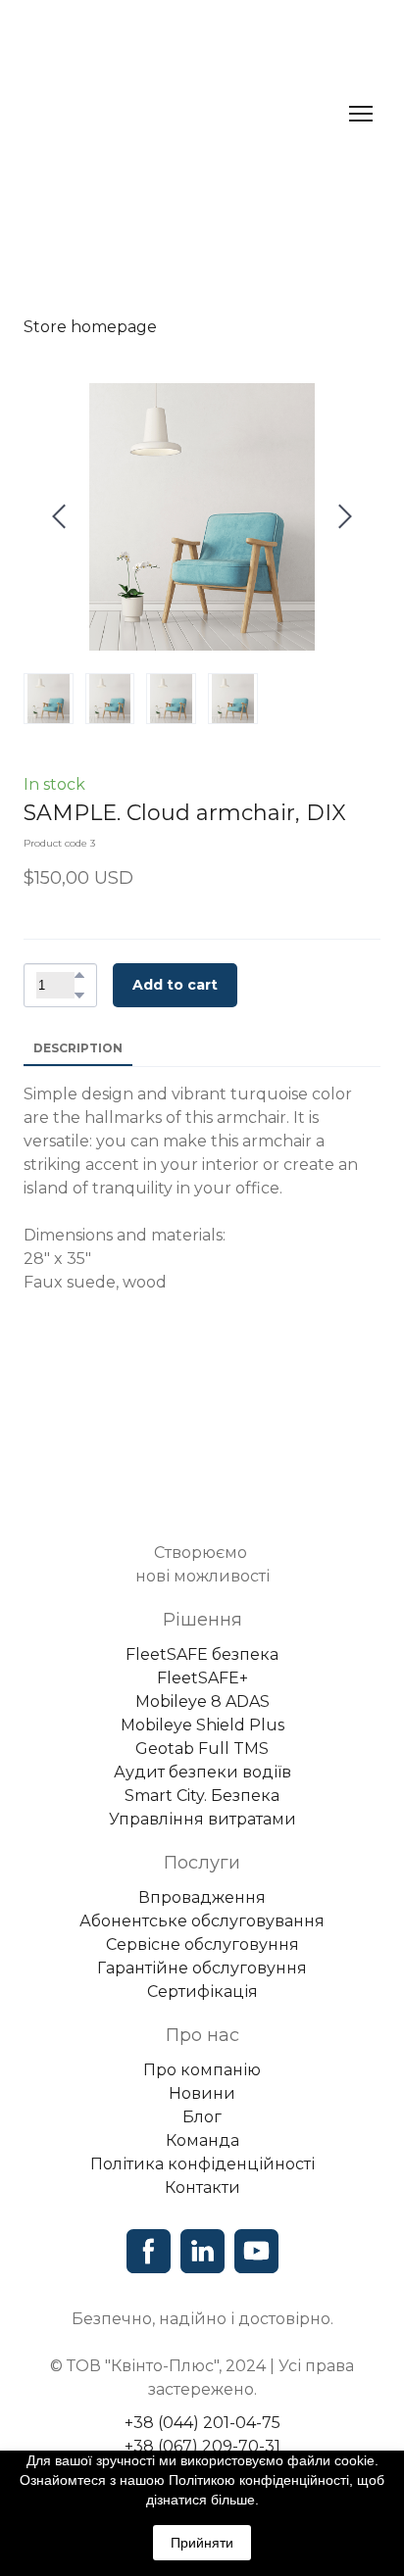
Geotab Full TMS (202, 1733)
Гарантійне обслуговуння (202, 1952)
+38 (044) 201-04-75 (202, 2407)
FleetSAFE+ (202, 1662)
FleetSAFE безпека (202, 1639)
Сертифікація (202, 1976)
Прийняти (202, 2543)
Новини (202, 2078)
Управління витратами (202, 1803)
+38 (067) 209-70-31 (202, 2430)
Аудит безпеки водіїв (202, 1756)
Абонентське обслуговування (202, 1905)
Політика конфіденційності (202, 2148)
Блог (202, 2101)
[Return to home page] (182, 114)
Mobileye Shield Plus (202, 1709)
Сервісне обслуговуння (202, 1929)
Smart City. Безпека (202, 1780)
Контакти (202, 2172)
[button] (79, 975)
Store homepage (90, 327)
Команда (202, 2125)
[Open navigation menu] (361, 114)
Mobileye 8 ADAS (202, 1686)
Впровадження (202, 1882)
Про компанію (202, 2054)
